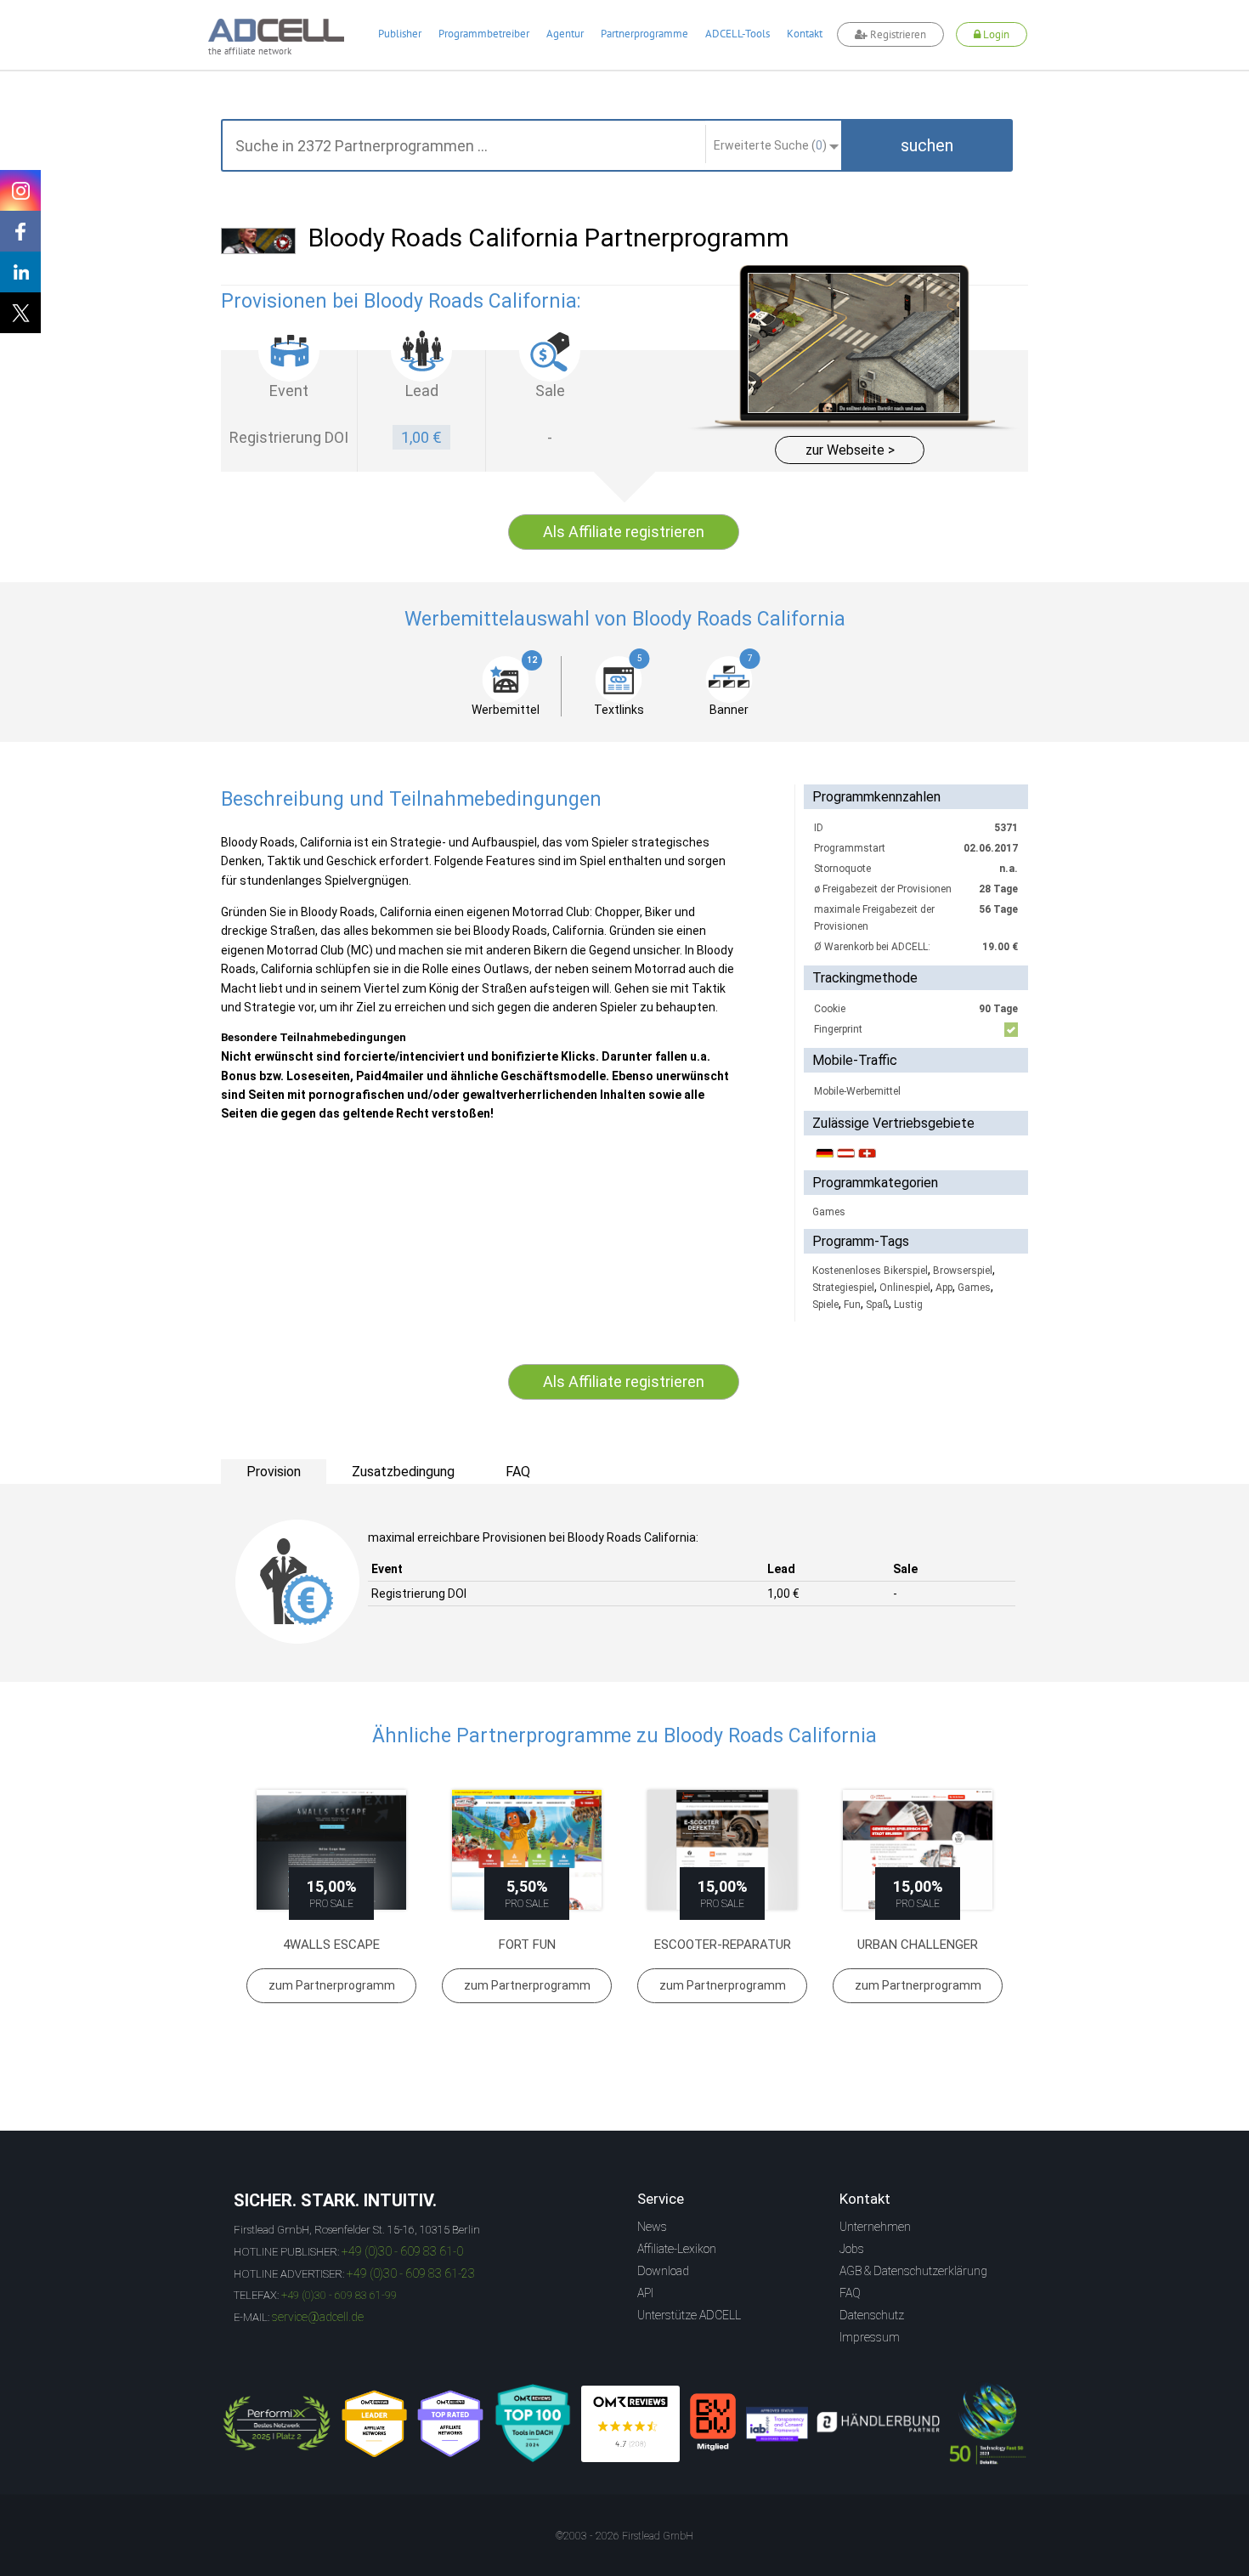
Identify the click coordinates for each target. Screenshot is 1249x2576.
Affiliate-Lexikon (677, 2249)
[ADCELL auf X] (20, 313)
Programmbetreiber (484, 34)
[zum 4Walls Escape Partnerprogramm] (331, 1850)
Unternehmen (875, 2227)
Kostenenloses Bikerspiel (870, 1271)
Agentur (565, 34)
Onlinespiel (905, 1288)
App (944, 1288)
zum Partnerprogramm (332, 1985)
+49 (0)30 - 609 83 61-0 (402, 2251)
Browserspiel (963, 1271)
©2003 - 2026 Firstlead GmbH (624, 2536)
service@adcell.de (318, 2317)
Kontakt (805, 34)
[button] (927, 145)
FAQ (850, 2293)
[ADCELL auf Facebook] (20, 231)
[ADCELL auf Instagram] (20, 190)
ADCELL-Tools (738, 34)
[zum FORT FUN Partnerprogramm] (527, 1850)
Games (829, 1212)
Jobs (852, 2249)
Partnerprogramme (644, 34)
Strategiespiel (843, 1288)
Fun (852, 1305)
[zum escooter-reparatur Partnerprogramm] (722, 1850)
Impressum (870, 2337)
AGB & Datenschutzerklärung (913, 2271)
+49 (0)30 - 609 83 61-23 (411, 2273)
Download (663, 2271)
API (645, 2293)
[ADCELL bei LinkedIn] (20, 272)
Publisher (400, 34)
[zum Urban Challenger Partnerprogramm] (918, 1850)
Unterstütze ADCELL (689, 2315)
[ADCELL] (630, 2424)
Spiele (825, 1305)
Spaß (877, 1305)
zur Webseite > (850, 450)
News (652, 2227)
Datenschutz (872, 2315)
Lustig (908, 1305)
